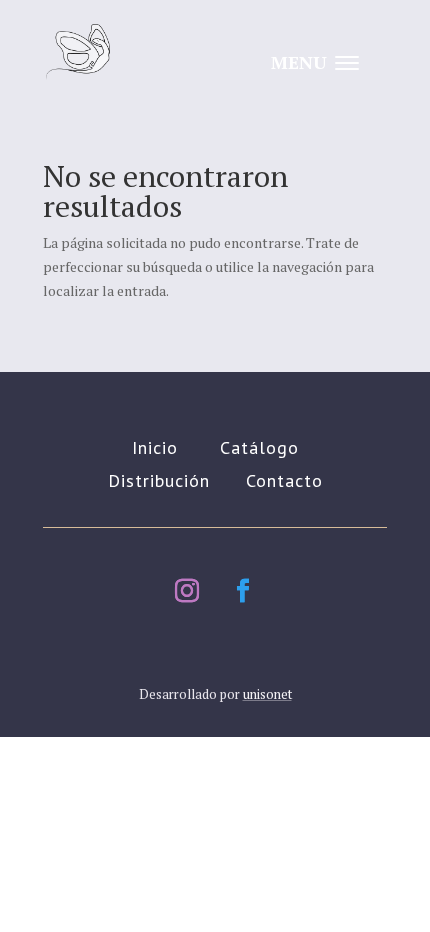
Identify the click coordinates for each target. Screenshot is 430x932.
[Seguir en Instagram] (187, 591)
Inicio (155, 447)
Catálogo (259, 447)
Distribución (159, 480)
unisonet (267, 694)
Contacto (284, 480)
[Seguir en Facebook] (243, 591)
